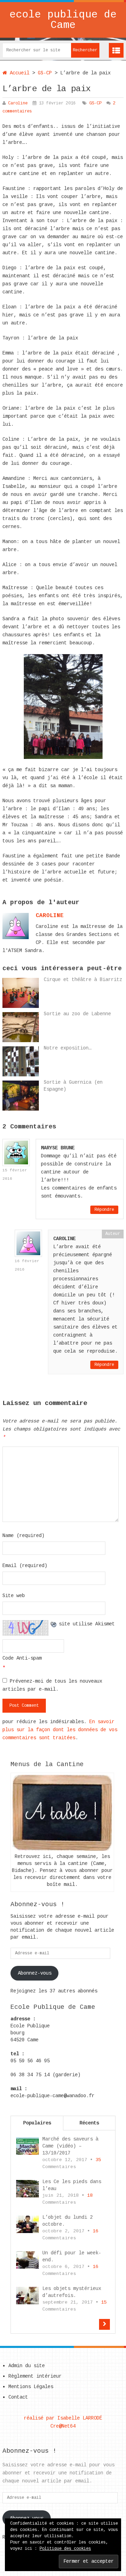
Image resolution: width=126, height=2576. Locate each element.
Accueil (18, 73)
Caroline (18, 103)
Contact (18, 2397)
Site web (14, 1596)
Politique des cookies (65, 2549)
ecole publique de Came (63, 20)
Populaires (37, 2123)
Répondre (104, 1210)
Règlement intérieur (35, 2376)
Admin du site (27, 2366)
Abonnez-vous (35, 1973)
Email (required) (25, 1566)
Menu (116, 50)
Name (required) (23, 1536)
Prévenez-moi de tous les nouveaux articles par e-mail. (52, 1685)
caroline (50, 916)
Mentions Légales (31, 2387)
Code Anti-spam (22, 1658)
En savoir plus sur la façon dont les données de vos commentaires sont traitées (60, 1730)
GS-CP (45, 73)
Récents (89, 2123)
